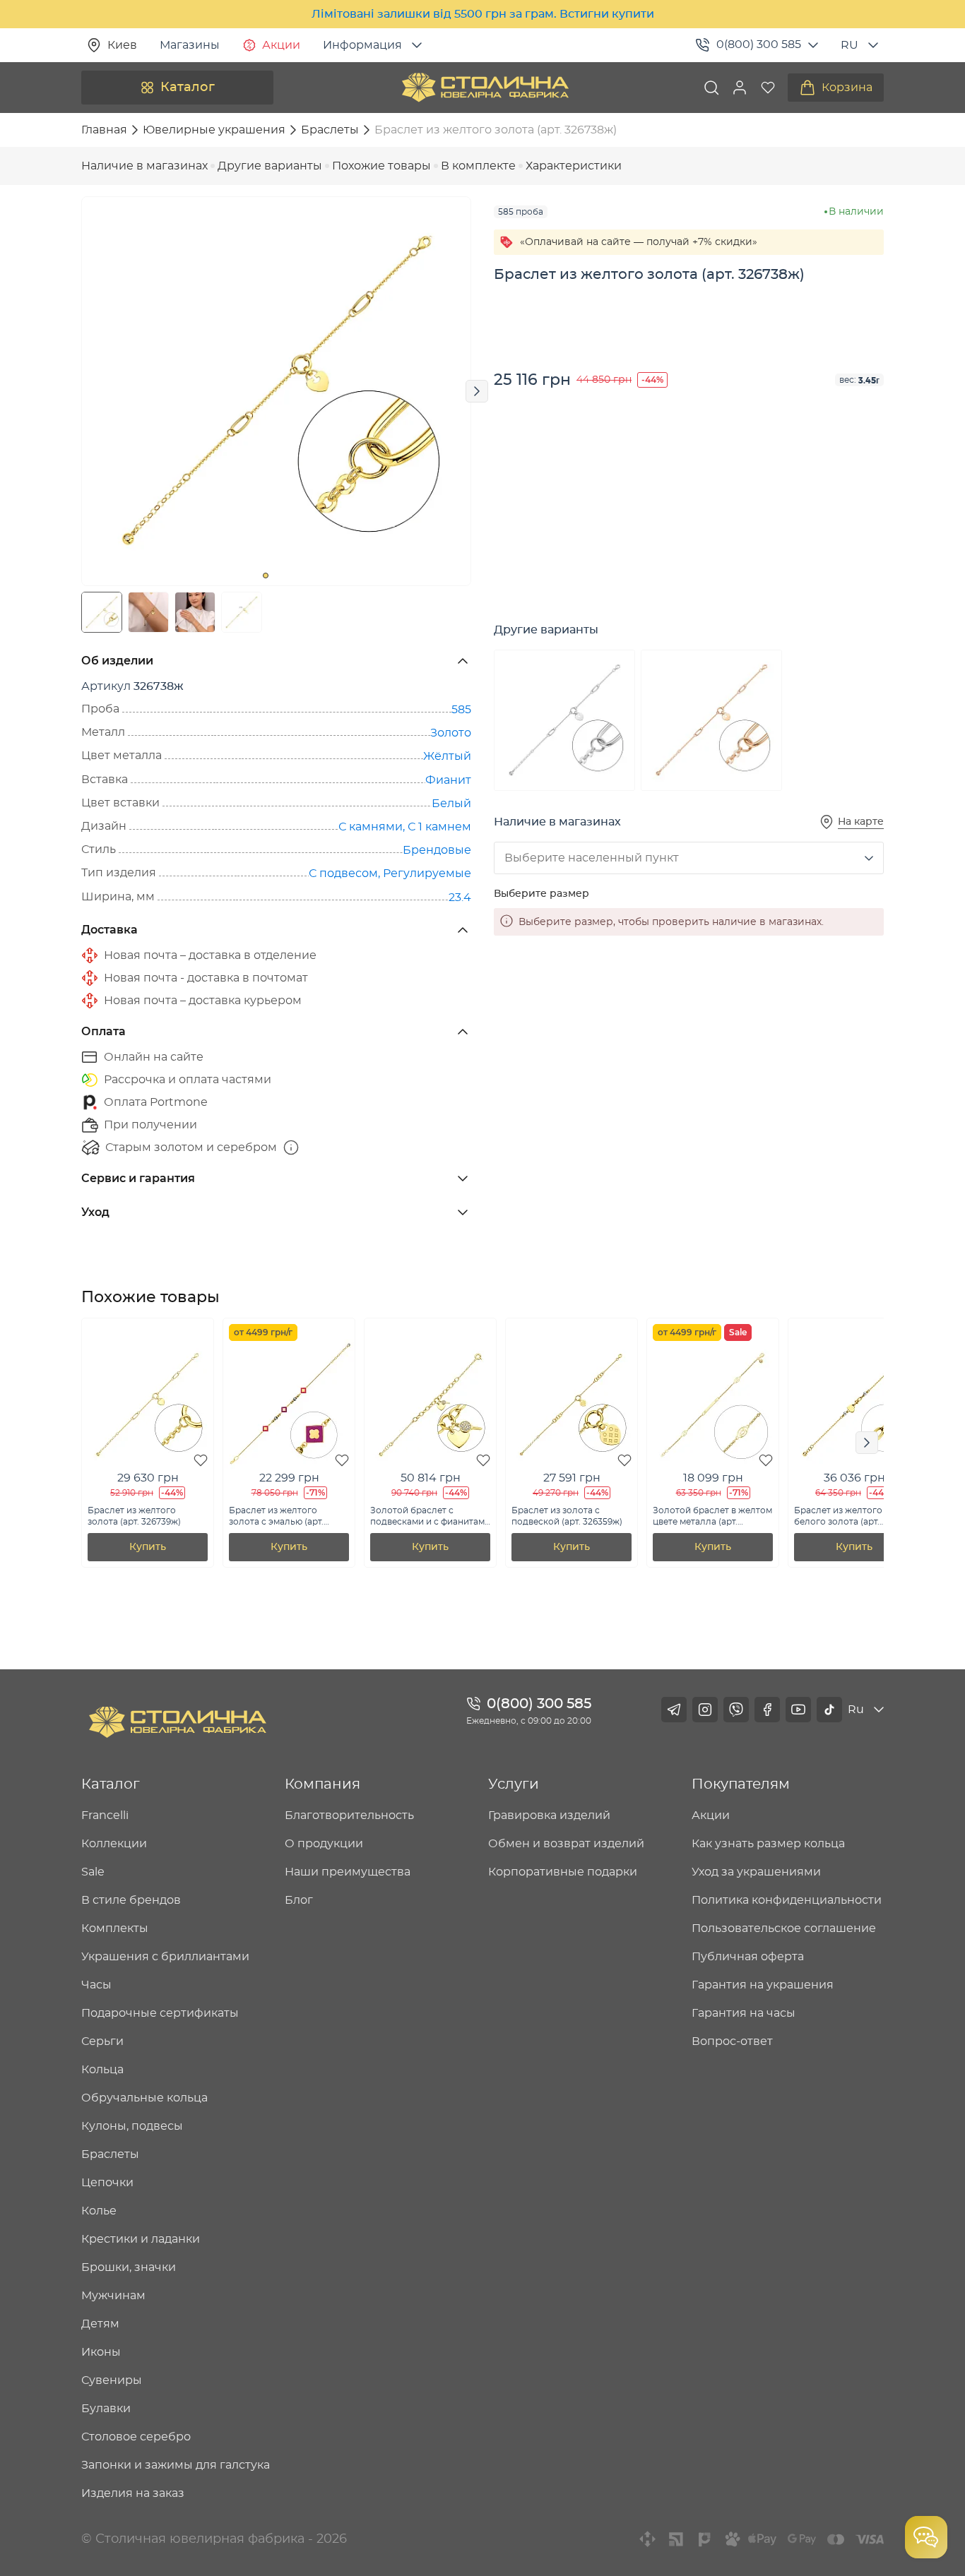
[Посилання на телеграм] (674, 1710)
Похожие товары (381, 166)
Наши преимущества (348, 1872)
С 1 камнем (439, 827)
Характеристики (574, 166)
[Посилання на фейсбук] (767, 1710)
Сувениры (112, 2380)
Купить (148, 1547)
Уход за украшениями (756, 1872)
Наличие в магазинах (144, 166)
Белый (451, 804)
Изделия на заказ (133, 2493)
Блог (299, 1900)
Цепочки (107, 2183)
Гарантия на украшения (763, 1985)
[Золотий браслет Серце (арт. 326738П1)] (711, 720)
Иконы (101, 2352)
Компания (322, 1784)
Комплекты (115, 1928)
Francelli (105, 1815)
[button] (740, 88)
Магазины (190, 45)
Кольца (102, 2070)
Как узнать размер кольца (768, 1844)
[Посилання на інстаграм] (705, 1710)
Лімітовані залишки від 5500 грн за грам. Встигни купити (483, 14)
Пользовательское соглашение (784, 1928)
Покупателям (741, 1784)
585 (461, 710)
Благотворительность (349, 1815)
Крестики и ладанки (141, 2239)
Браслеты (110, 2154)
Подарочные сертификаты (160, 2013)
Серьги (102, 2041)
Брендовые (437, 850)
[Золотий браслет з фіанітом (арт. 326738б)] (564, 720)
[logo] (485, 88)
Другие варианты (270, 166)
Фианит (448, 780)
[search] (711, 88)
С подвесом (343, 873)
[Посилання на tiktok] (829, 1710)
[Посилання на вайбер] (736, 1710)
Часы (96, 1985)
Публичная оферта (748, 1957)
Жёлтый (447, 756)
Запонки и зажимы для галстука (176, 2465)
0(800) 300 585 (759, 44)
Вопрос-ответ (732, 2041)
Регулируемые (427, 873)
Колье (99, 2211)
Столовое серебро (136, 2437)
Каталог (188, 88)
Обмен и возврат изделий (566, 1844)
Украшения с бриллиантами (165, 1957)
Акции (281, 45)
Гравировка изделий (549, 1815)
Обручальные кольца (144, 2098)
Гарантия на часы (744, 2013)
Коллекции (114, 1844)
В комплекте (478, 166)
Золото (451, 733)
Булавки (106, 2409)
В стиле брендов (131, 1900)
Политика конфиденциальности (787, 1900)
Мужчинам (113, 2296)
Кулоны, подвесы (132, 2126)
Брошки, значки (129, 2267)
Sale (93, 1872)
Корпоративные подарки (563, 1872)
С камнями (371, 827)
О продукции (324, 1844)
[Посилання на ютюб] (798, 1710)
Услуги (514, 1784)
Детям (100, 2324)
